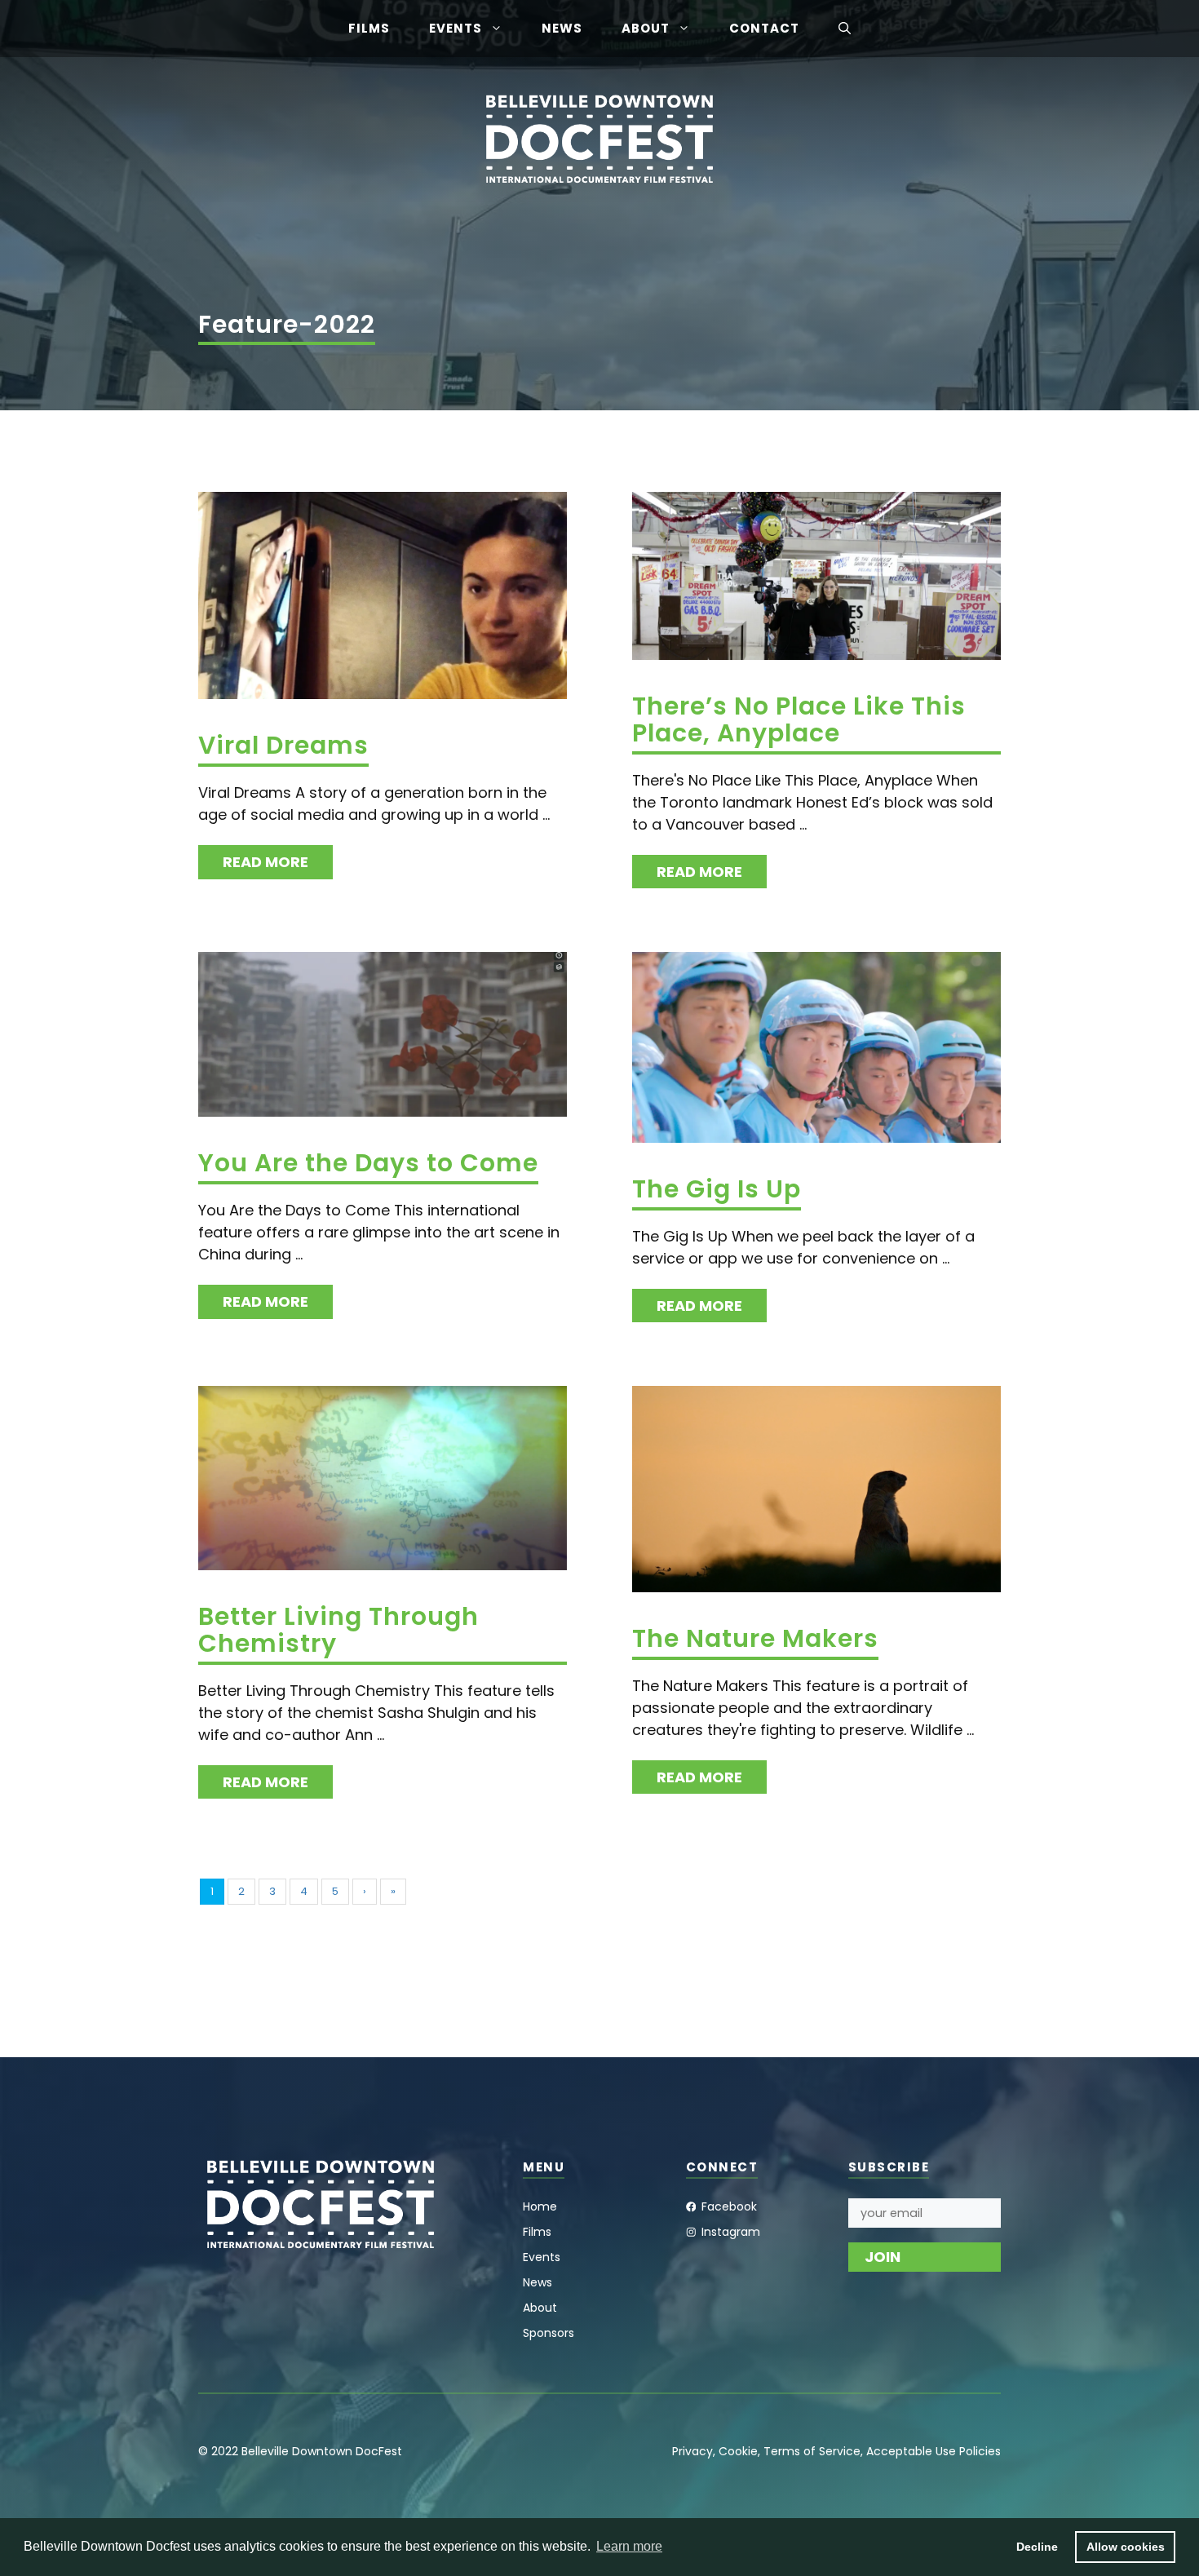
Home (540, 2206)
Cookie (738, 2451)
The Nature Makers (755, 1638)
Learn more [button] (629, 2546)
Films (369, 28)
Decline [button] (1037, 2547)
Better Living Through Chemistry (338, 1630)
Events (456, 28)
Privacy (692, 2451)
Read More (265, 862)
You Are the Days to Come (368, 1163)
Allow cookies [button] (1126, 2547)
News (562, 28)
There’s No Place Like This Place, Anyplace (799, 719)
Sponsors (549, 2333)
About (646, 28)
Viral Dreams (283, 745)
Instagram (731, 2232)
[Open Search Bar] (845, 29)
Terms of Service (812, 2451)
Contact (764, 28)
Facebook (729, 2206)
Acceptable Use (911, 2451)
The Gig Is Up (717, 1189)
